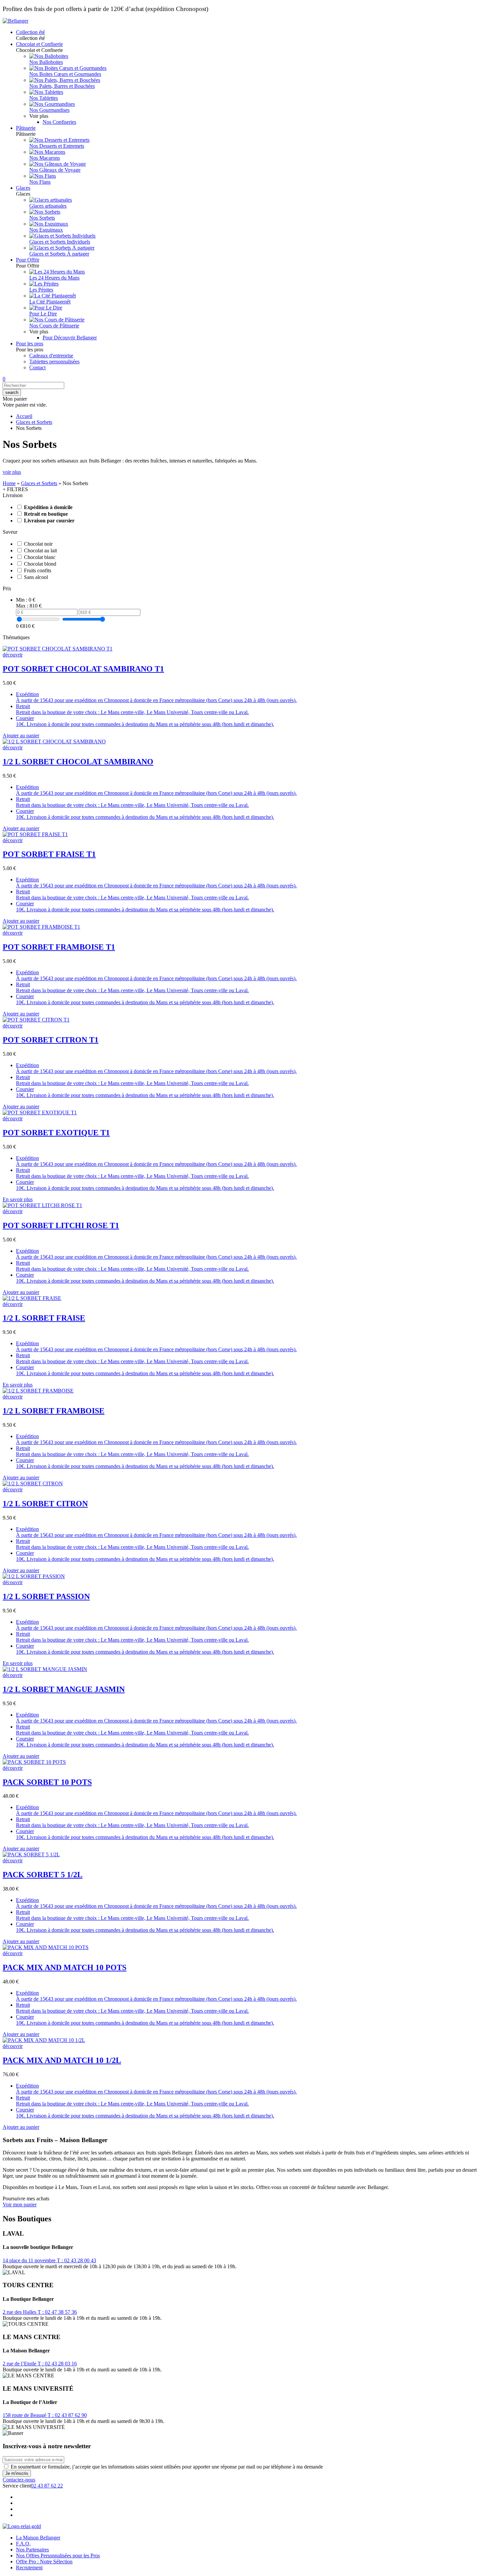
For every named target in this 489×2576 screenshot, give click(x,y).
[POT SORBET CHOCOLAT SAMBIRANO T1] (58, 649)
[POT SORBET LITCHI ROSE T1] (42, 1205)
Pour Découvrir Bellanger (70, 338)
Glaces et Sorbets (34, 422)
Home (9, 483)
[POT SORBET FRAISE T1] (35, 834)
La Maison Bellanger (38, 2538)
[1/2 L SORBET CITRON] (33, 1483)
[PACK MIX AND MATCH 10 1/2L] (44, 2040)
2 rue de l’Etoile (20, 2364)
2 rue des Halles (20, 2312)
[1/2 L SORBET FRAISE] (32, 1298)
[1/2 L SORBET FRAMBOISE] (38, 1391)
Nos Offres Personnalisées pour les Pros (58, 2556)
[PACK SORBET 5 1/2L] (31, 1854)
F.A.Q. (23, 2544)
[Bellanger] (15, 21)
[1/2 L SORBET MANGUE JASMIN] (45, 1669)
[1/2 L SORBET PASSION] (34, 1576)
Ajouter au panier (21, 736)
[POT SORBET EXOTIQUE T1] (40, 1112)
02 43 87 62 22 (47, 2486)
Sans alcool (36, 577)
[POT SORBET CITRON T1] (36, 1020)
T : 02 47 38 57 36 (57, 2312)
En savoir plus (18, 1199)
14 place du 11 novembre (30, 2260)
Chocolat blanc (40, 557)
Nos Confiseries (59, 122)
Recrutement (29, 2568)
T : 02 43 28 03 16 (57, 2364)
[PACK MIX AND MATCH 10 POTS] (46, 1947)
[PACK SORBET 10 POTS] (34, 1762)
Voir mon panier (20, 2205)
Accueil (24, 416)
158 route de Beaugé (25, 2415)
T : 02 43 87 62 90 (67, 2415)
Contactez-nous (19, 2480)
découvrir (13, 655)
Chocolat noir (38, 544)
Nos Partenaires (32, 2550)
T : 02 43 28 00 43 (77, 2260)
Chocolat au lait (40, 551)
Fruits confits (38, 570)
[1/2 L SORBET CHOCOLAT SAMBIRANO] (54, 741)
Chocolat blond (40, 564)
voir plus (12, 472)
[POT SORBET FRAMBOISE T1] (41, 927)
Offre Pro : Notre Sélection (44, 2562)
